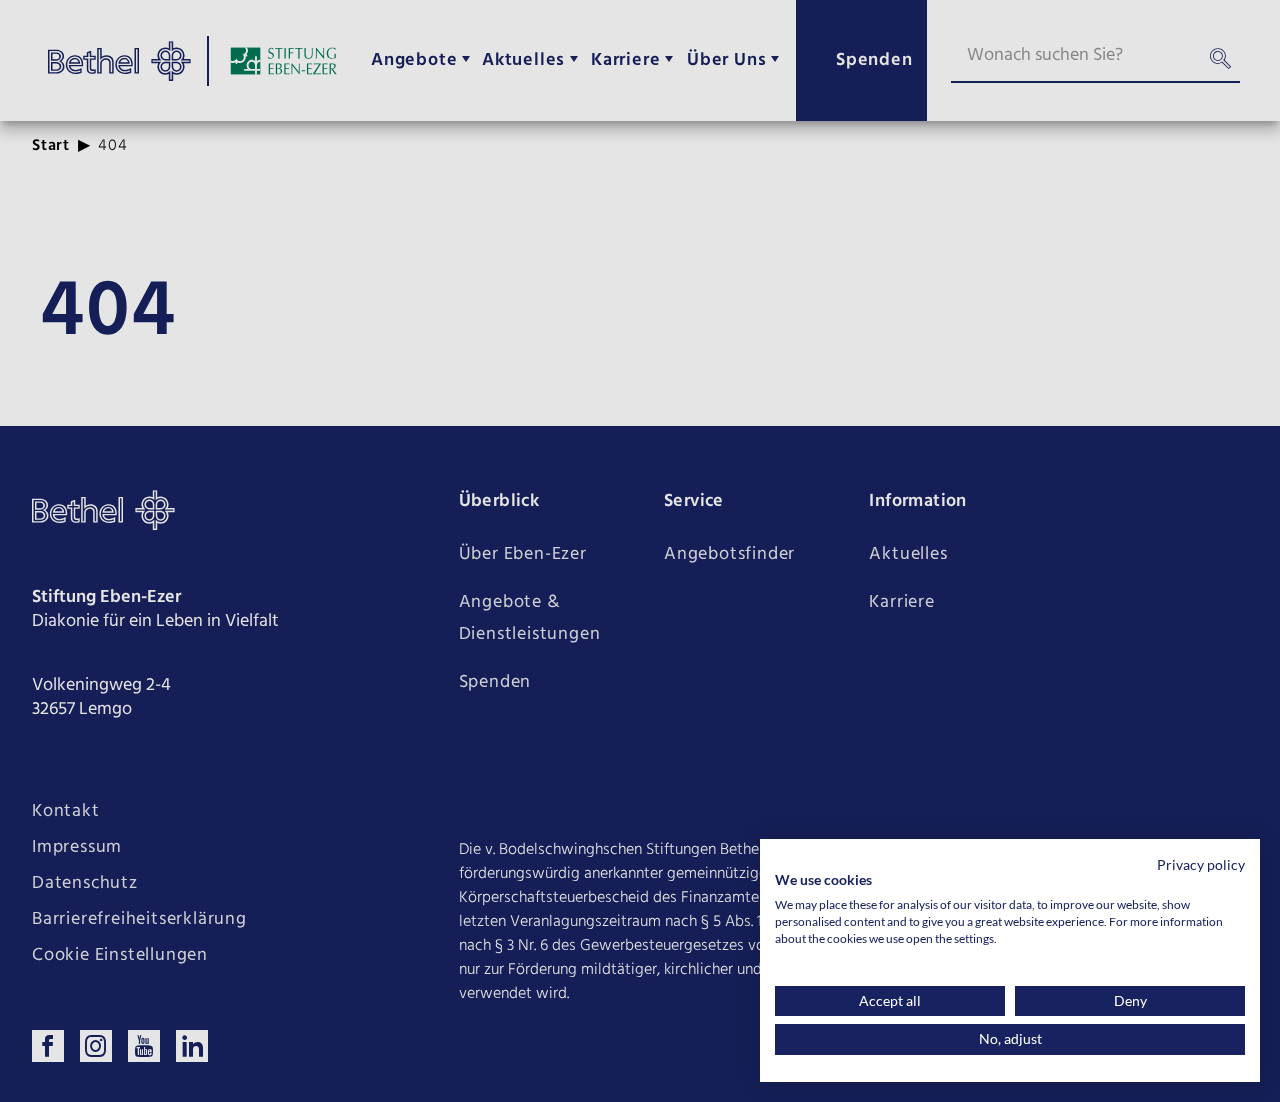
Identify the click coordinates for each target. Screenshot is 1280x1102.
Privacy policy (1201, 864)
